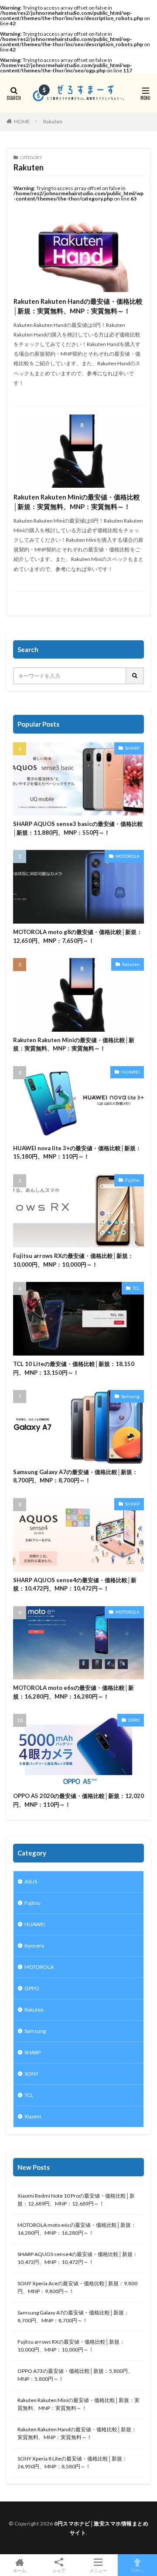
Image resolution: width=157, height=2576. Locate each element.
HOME (22, 121)
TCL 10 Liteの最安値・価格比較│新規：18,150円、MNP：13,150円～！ (74, 1368)
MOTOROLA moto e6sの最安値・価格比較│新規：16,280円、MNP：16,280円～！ (73, 1692)
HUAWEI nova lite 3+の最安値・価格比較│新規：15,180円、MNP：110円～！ (77, 1152)
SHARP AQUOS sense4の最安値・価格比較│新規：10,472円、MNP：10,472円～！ (75, 1584)
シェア (59, 2570)
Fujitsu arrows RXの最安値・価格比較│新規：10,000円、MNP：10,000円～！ (73, 1260)
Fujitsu (132, 1180)
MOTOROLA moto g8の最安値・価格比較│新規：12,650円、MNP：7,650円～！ (78, 936)
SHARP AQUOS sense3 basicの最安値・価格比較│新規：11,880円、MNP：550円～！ (78, 828)
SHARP (132, 748)
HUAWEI (130, 1072)
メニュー (98, 2570)
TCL (136, 1288)
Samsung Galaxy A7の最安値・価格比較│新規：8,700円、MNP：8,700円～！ (75, 1476)
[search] (135, 676)
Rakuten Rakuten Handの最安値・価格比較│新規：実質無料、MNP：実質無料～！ (78, 306)
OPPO (134, 1720)
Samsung (130, 1396)
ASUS (31, 1881)
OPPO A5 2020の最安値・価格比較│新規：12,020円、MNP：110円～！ (78, 1800)
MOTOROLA (128, 856)
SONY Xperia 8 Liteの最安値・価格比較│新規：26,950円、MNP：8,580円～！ (72, 2462)
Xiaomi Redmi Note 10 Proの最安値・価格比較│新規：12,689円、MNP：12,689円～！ (76, 2200)
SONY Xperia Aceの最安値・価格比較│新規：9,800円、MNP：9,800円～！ (77, 2287)
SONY (31, 2074)
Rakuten (53, 121)
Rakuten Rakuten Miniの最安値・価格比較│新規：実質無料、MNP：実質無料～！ (77, 502)
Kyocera (34, 1946)
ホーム (20, 2570)
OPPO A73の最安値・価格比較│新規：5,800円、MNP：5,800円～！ (75, 2375)
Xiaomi (33, 2116)
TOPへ (137, 2570)
